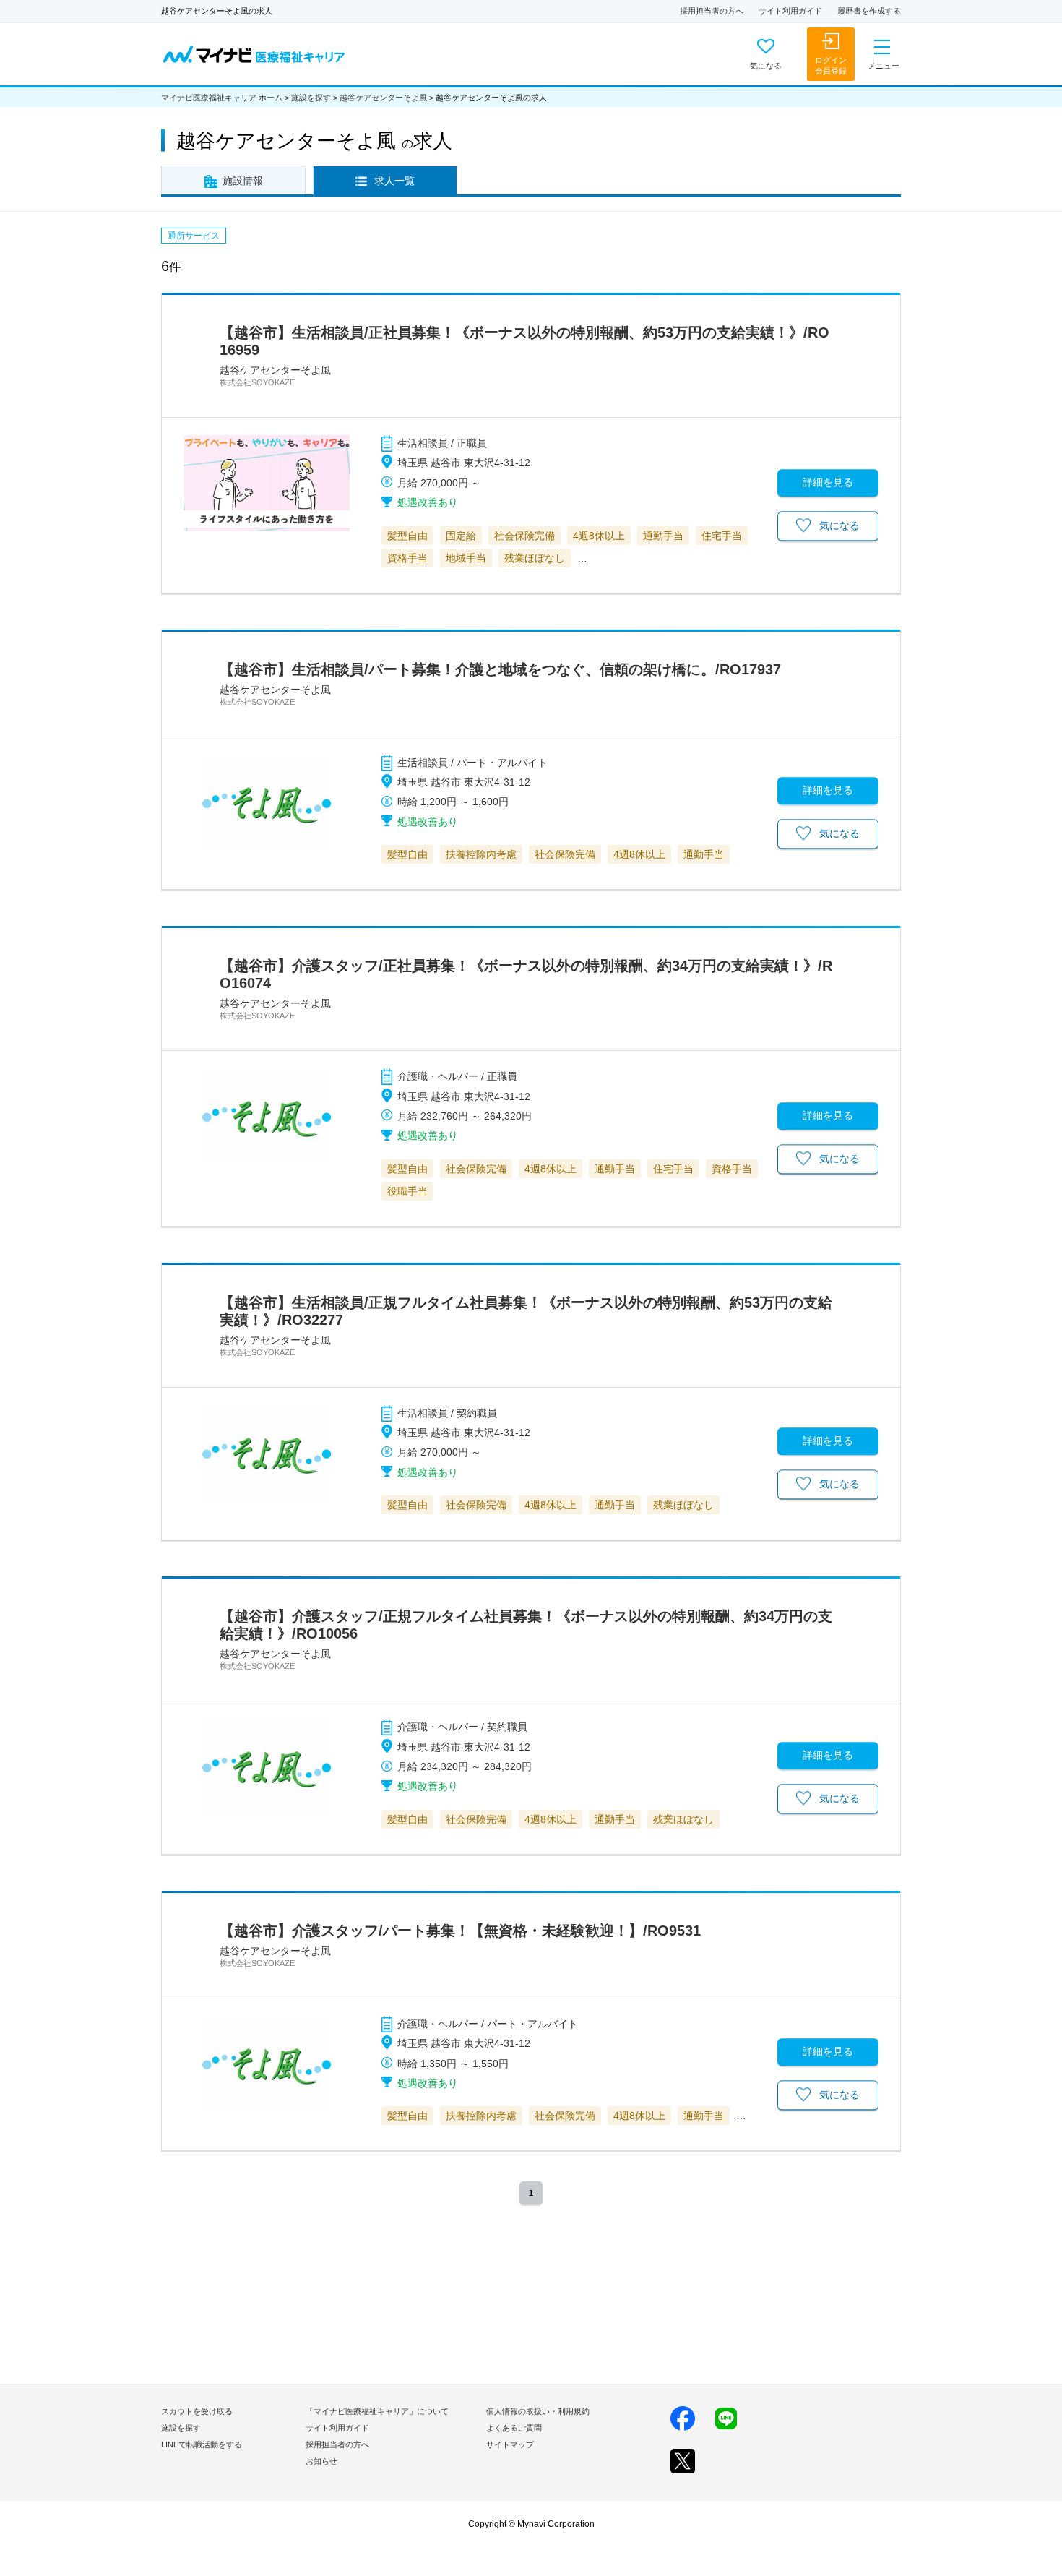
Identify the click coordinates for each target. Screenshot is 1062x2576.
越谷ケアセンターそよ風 (383, 98)
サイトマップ (510, 2444)
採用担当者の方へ (712, 11)
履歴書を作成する (869, 11)
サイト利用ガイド (790, 11)
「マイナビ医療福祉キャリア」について (377, 2411)
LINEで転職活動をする (202, 2444)
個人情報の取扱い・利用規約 (538, 2411)
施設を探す (311, 98)
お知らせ (321, 2461)
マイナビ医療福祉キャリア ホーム (222, 98)
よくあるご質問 (514, 2428)
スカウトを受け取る (197, 2411)
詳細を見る (828, 482)
